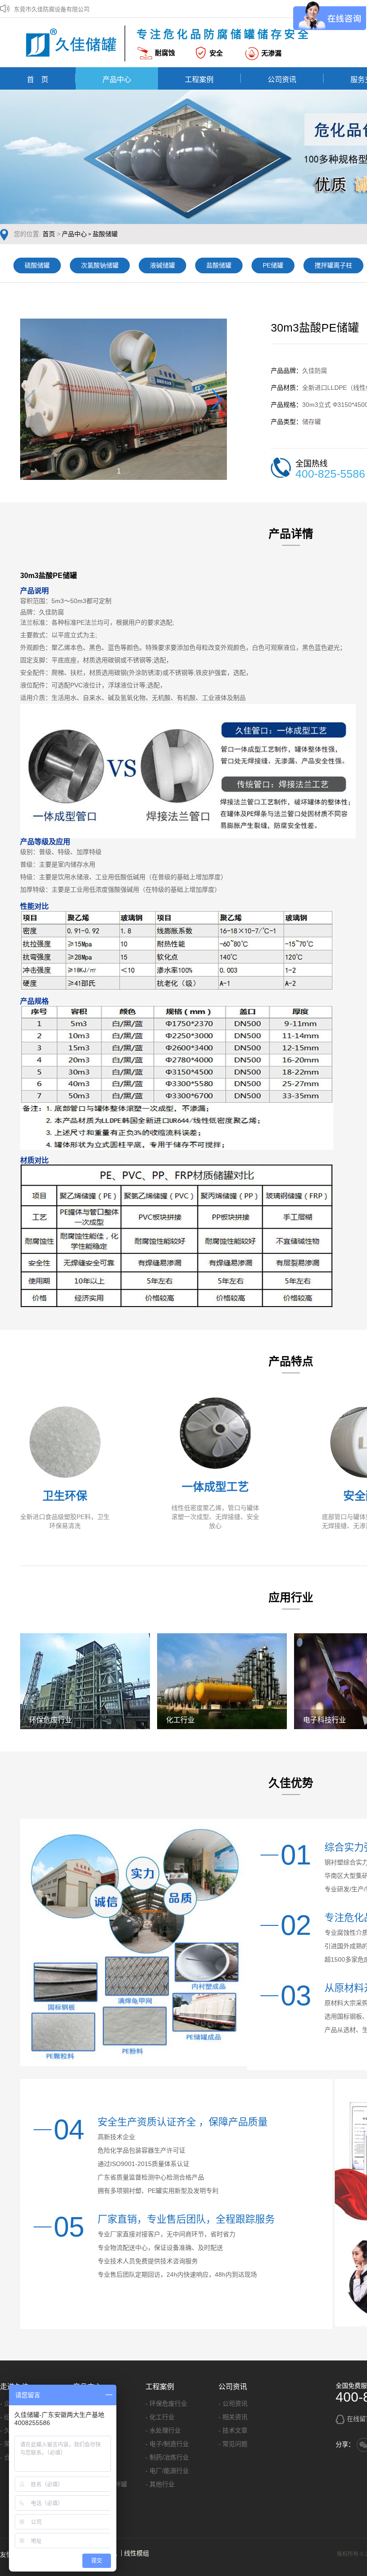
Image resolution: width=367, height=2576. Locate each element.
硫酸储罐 (37, 265)
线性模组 (137, 2553)
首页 (49, 234)
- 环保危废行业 (166, 2403)
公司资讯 (282, 79)
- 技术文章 (233, 2430)
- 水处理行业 (163, 2430)
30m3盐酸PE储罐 (49, 576)
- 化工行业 (160, 2417)
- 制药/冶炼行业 (167, 2457)
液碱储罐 (162, 265)
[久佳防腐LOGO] (74, 43)
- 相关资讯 (233, 2417)
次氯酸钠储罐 (100, 265)
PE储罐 (273, 265)
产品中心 (117, 79)
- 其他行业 (160, 2484)
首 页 (38, 79)
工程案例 (199, 79)
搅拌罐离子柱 (333, 265)
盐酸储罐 (105, 234)
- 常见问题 (233, 2444)
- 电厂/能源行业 (167, 2471)
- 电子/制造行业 (167, 2444)
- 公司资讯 (233, 2403)
